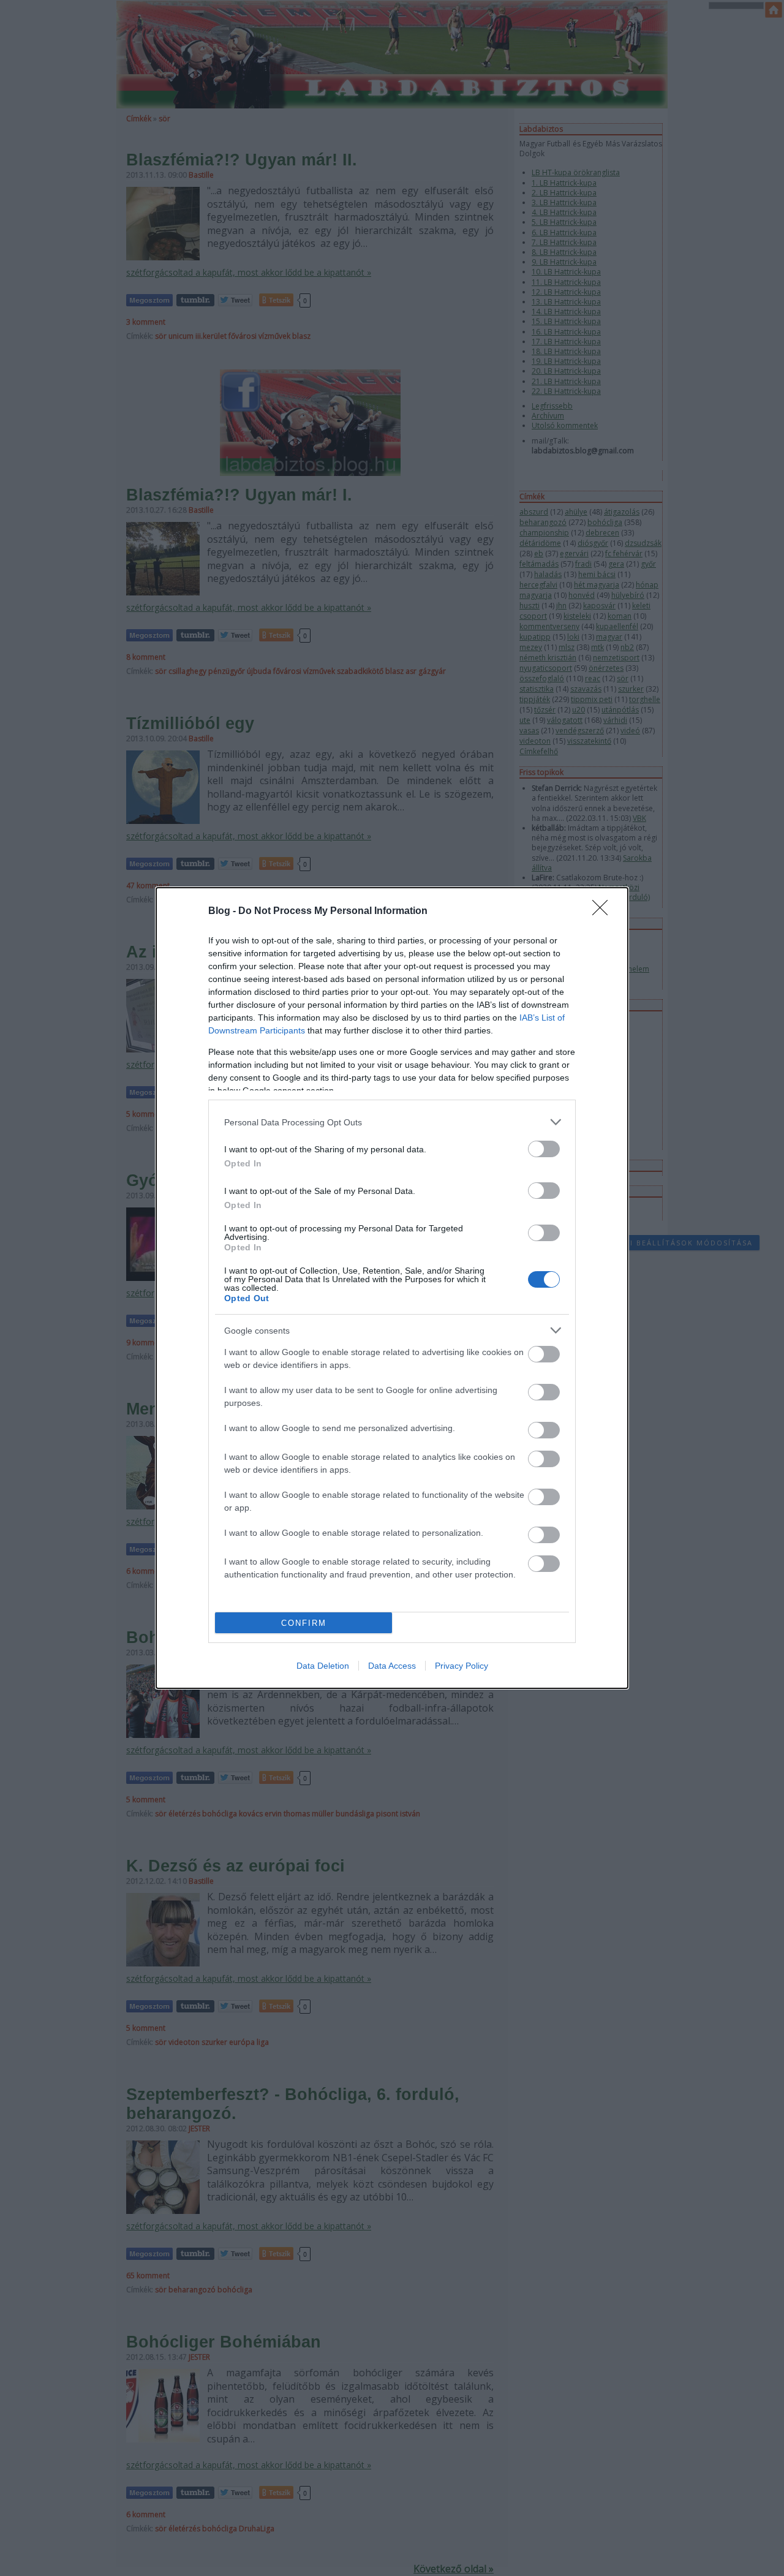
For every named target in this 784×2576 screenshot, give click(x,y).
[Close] (604, 912)
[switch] (544, 1149)
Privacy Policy (462, 1666)
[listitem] (392, 1122)
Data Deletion (323, 1666)
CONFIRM (304, 1623)
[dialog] (392, 1288)
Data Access (392, 1666)
